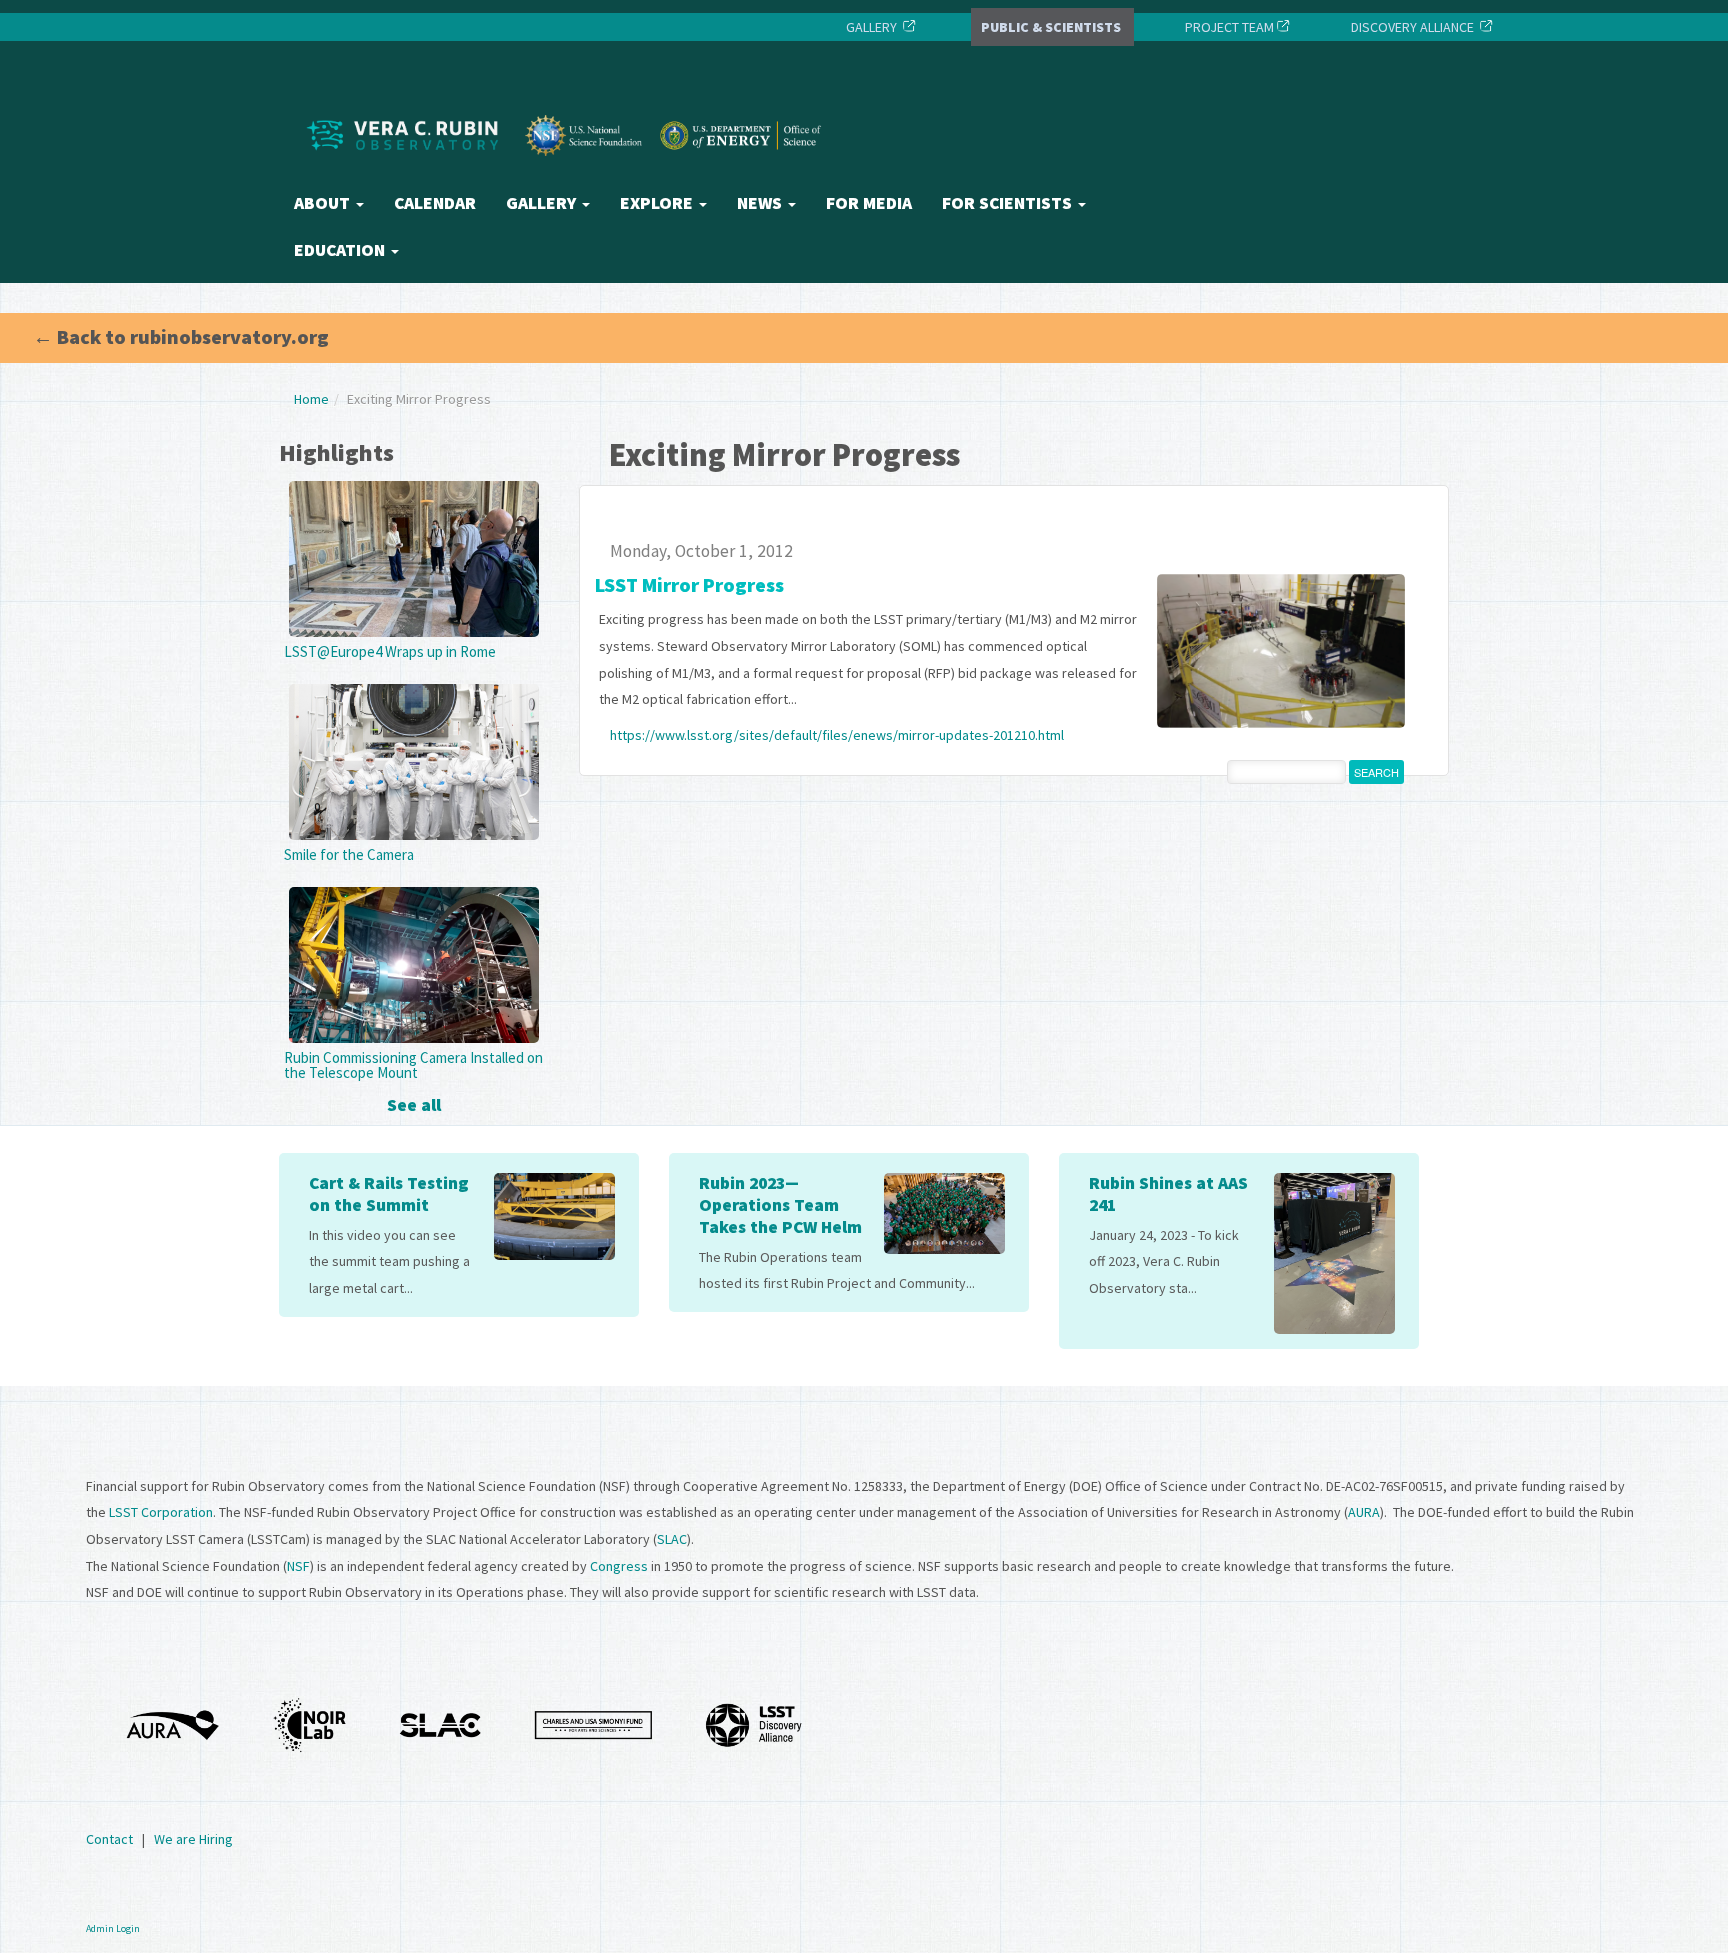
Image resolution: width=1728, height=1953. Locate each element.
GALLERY (871, 27)
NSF (298, 1566)
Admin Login (113, 1928)
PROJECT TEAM (1228, 27)
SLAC (672, 1539)
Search (1376, 772)
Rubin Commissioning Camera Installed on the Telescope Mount (413, 1065)
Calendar (435, 203)
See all (414, 1104)
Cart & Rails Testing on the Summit (389, 1194)
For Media (869, 203)
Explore (658, 203)
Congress (619, 1566)
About (324, 203)
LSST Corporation (161, 1512)
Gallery (543, 203)
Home (311, 399)
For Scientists (1009, 203)
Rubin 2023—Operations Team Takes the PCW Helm (780, 1205)
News (761, 203)
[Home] (569, 173)
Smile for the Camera (349, 854)
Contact (109, 1839)
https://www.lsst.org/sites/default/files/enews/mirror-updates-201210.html (837, 735)
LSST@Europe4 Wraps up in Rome (390, 651)
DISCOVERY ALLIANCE (1412, 27)
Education (341, 250)
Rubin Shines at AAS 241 (1168, 1194)
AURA (1364, 1512)
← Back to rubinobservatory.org (181, 336)
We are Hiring (193, 1839)
